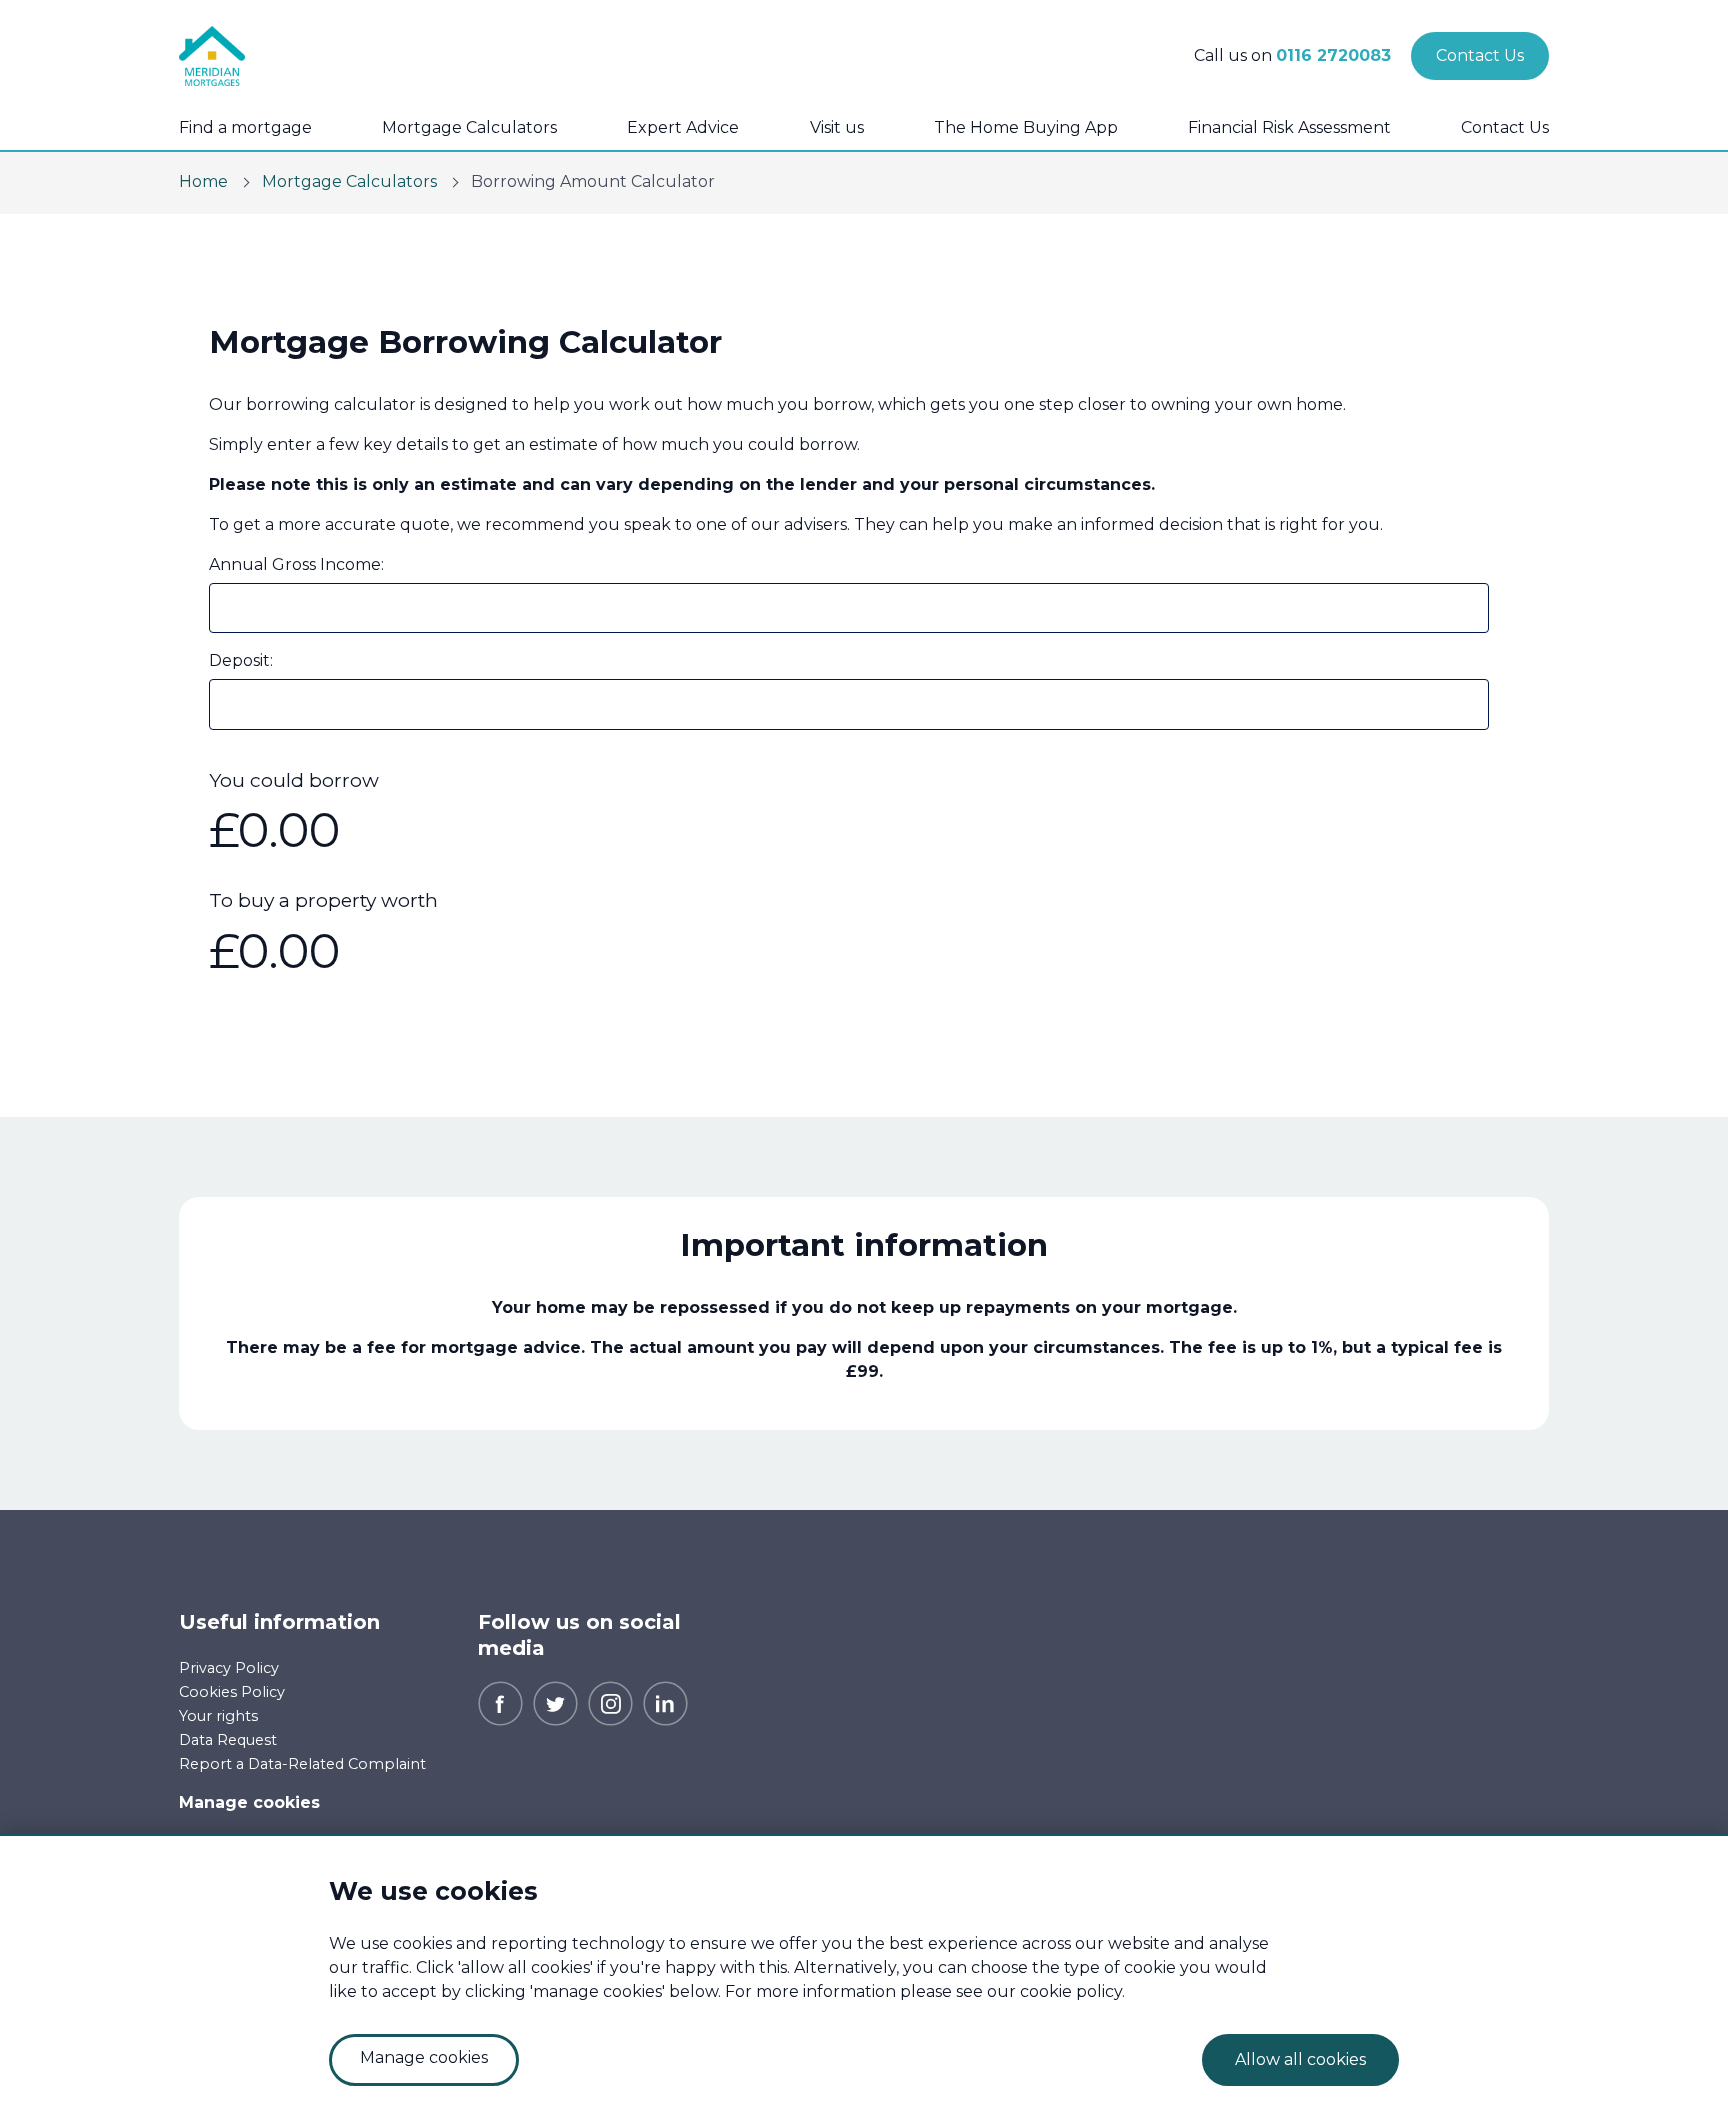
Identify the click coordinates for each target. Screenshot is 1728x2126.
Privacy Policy (229, 1668)
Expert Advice (683, 127)
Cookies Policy (232, 1692)
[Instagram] (610, 1702)
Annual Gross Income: (296, 564)
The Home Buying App (1026, 127)
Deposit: (241, 660)
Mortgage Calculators (469, 127)
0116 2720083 (1333, 55)
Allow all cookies (1300, 2059)
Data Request (228, 1740)
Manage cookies (249, 1802)
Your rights (218, 1716)
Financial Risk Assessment (1289, 127)
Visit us (837, 127)
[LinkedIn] (665, 1702)
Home (203, 181)
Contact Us (1505, 127)
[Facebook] (500, 1702)
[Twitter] (555, 1702)
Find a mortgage (245, 127)
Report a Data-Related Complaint (302, 1764)
